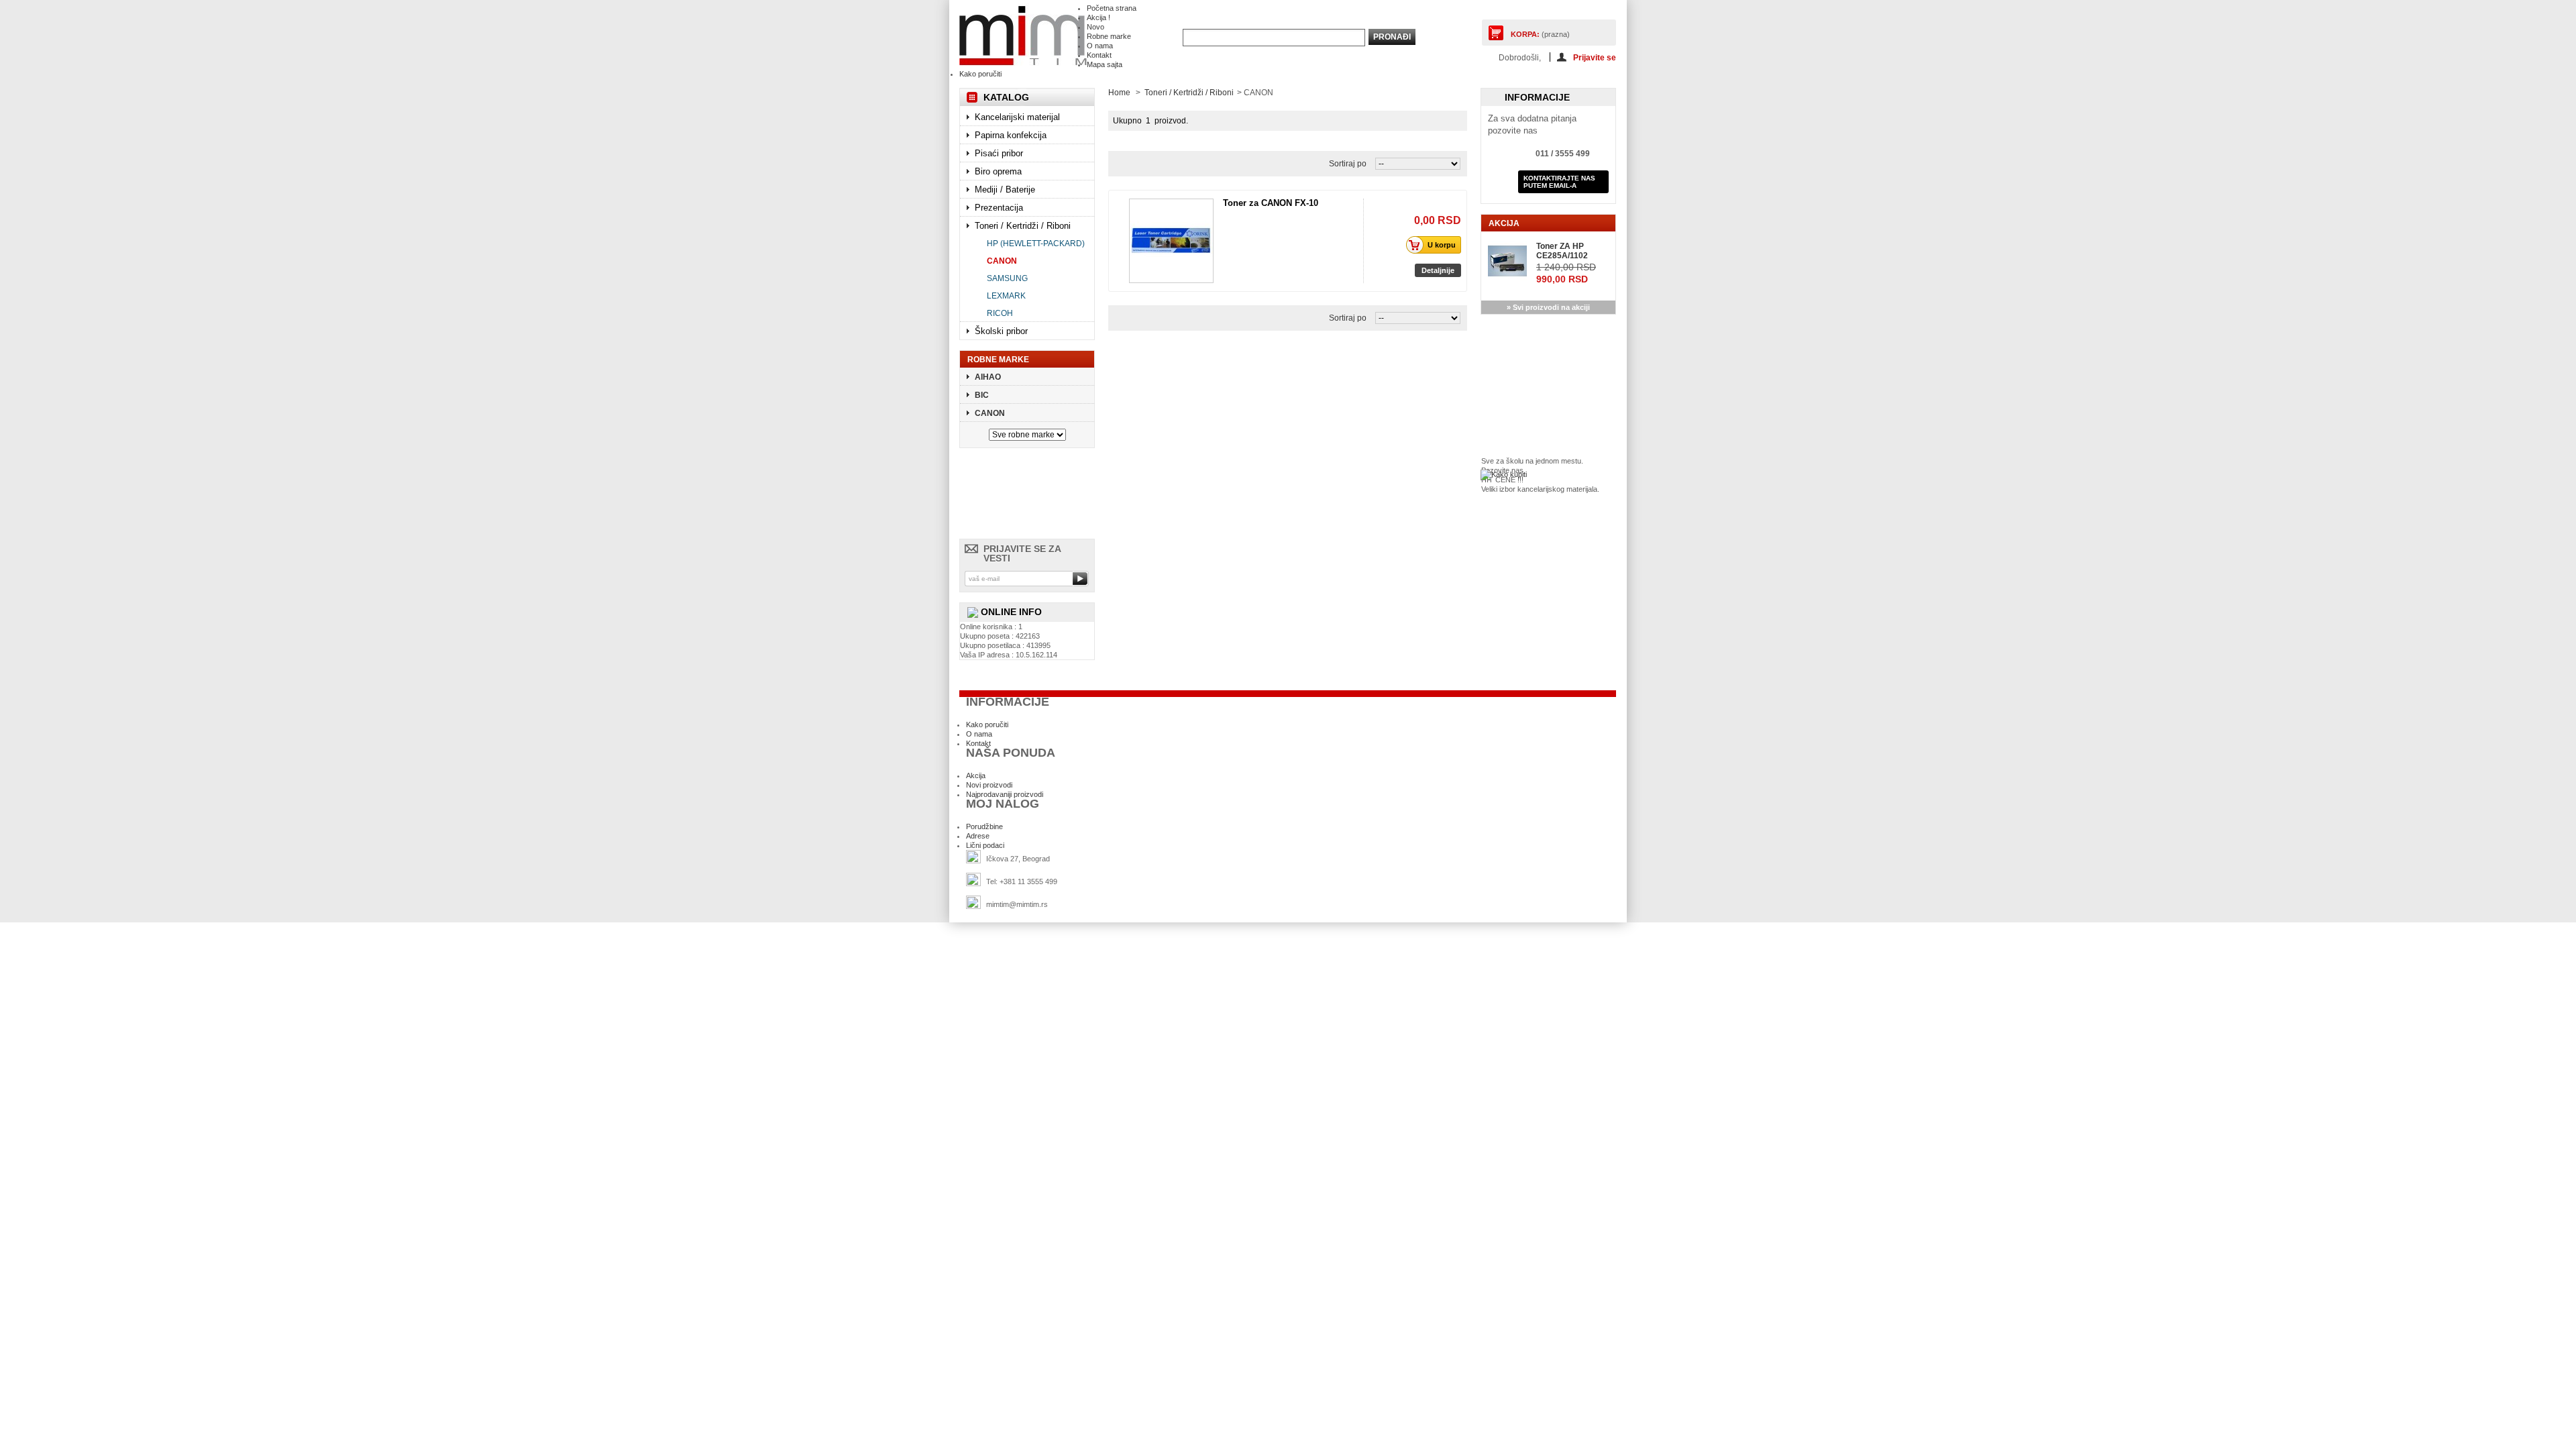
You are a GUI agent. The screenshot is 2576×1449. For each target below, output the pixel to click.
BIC (982, 395)
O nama (1100, 46)
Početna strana (1112, 8)
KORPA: (1525, 34)
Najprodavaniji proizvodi (1005, 794)
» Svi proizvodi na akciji (1548, 307)
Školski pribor (1001, 331)
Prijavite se (1595, 57)
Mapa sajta (1105, 64)
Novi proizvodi (989, 785)
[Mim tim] (1023, 36)
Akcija (1504, 223)
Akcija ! (1098, 17)
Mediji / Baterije (1005, 190)
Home (1119, 93)
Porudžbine (984, 826)
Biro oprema (998, 171)
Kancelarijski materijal (1017, 117)
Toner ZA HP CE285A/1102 (1562, 251)
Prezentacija (999, 208)
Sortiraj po (1348, 164)
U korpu (1442, 245)
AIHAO (988, 377)
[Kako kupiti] (1504, 474)
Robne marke (1109, 36)
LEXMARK (1006, 296)
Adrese (978, 836)
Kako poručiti (980, 74)
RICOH (1000, 313)
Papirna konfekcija (1011, 135)
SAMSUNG (1007, 278)
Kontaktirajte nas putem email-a (1559, 182)
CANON (1002, 261)
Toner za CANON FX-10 (1271, 203)
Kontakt (1099, 55)
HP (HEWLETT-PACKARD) (1036, 244)
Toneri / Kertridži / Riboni (1023, 226)
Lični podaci (985, 845)
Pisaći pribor (999, 153)
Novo (1095, 27)
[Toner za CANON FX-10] (1171, 241)
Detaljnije (1438, 270)
